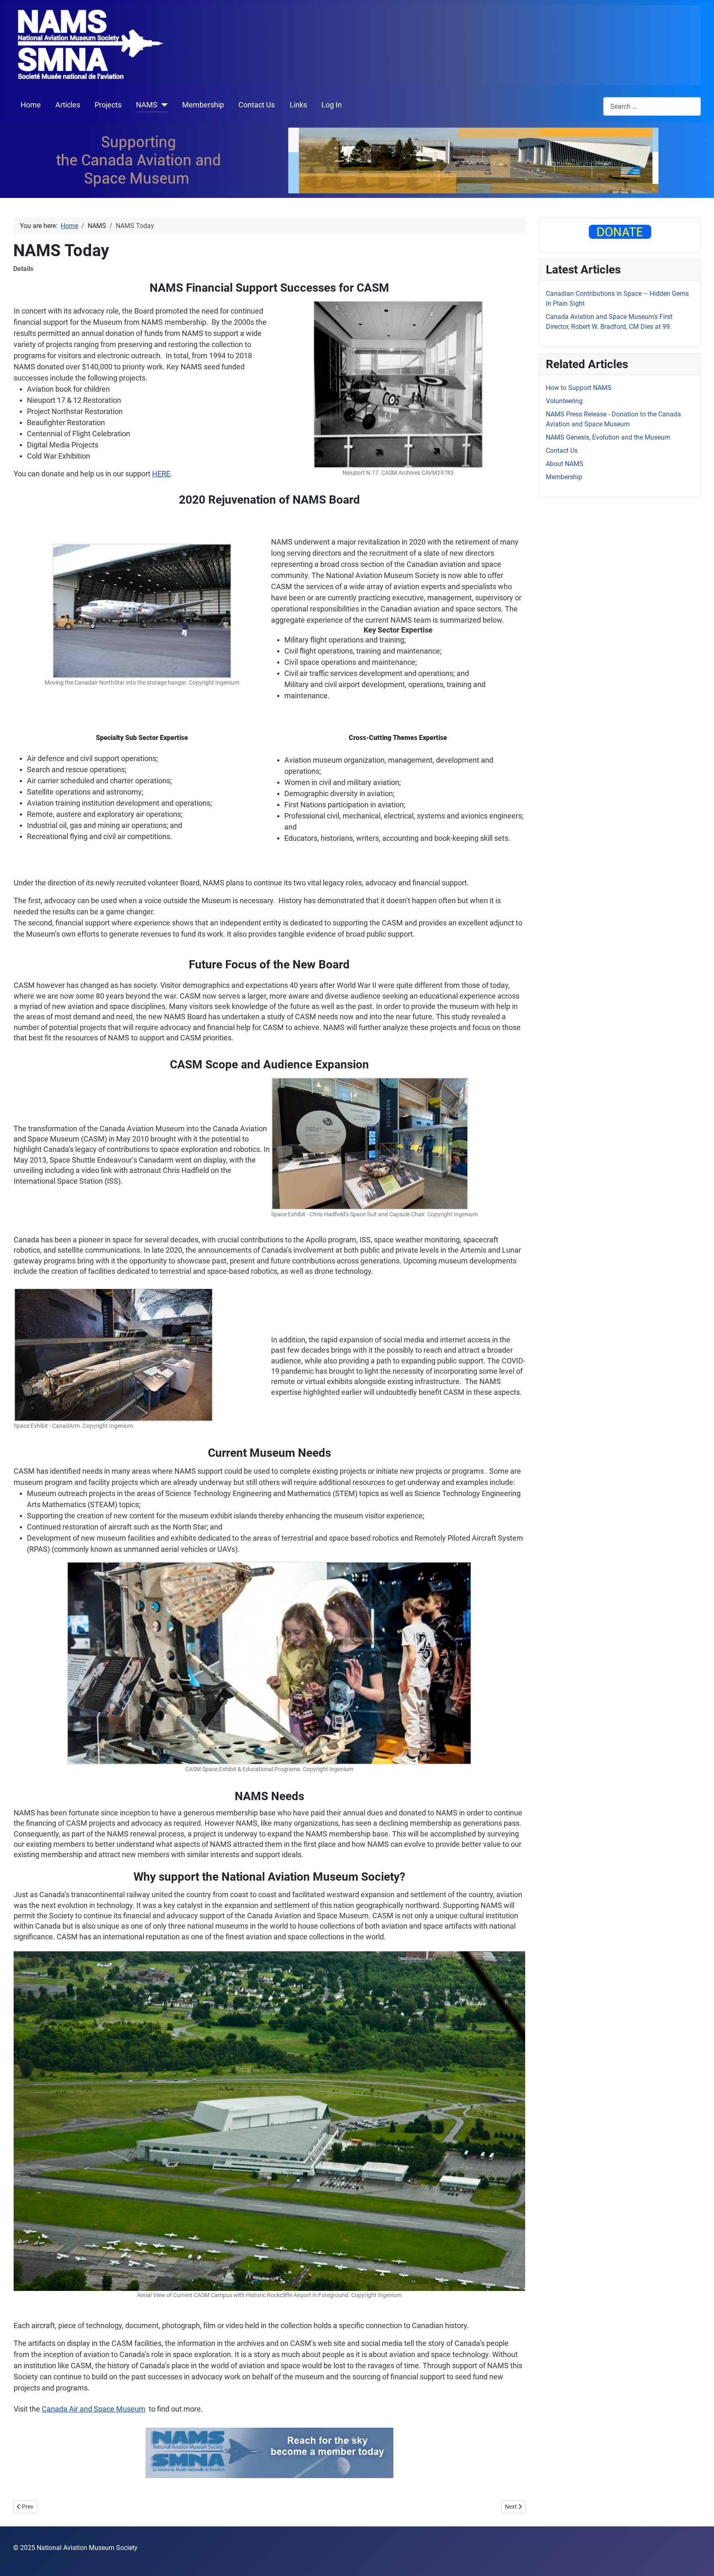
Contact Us (257, 105)
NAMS (147, 105)
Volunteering (564, 401)
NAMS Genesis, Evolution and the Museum (608, 437)
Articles (68, 105)
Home (31, 105)
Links (298, 105)
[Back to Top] (700, 2561)
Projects (108, 105)
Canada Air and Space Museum (94, 2409)
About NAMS (565, 464)
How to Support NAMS (579, 388)
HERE (161, 474)
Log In (332, 105)
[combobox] (652, 106)
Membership (203, 105)
